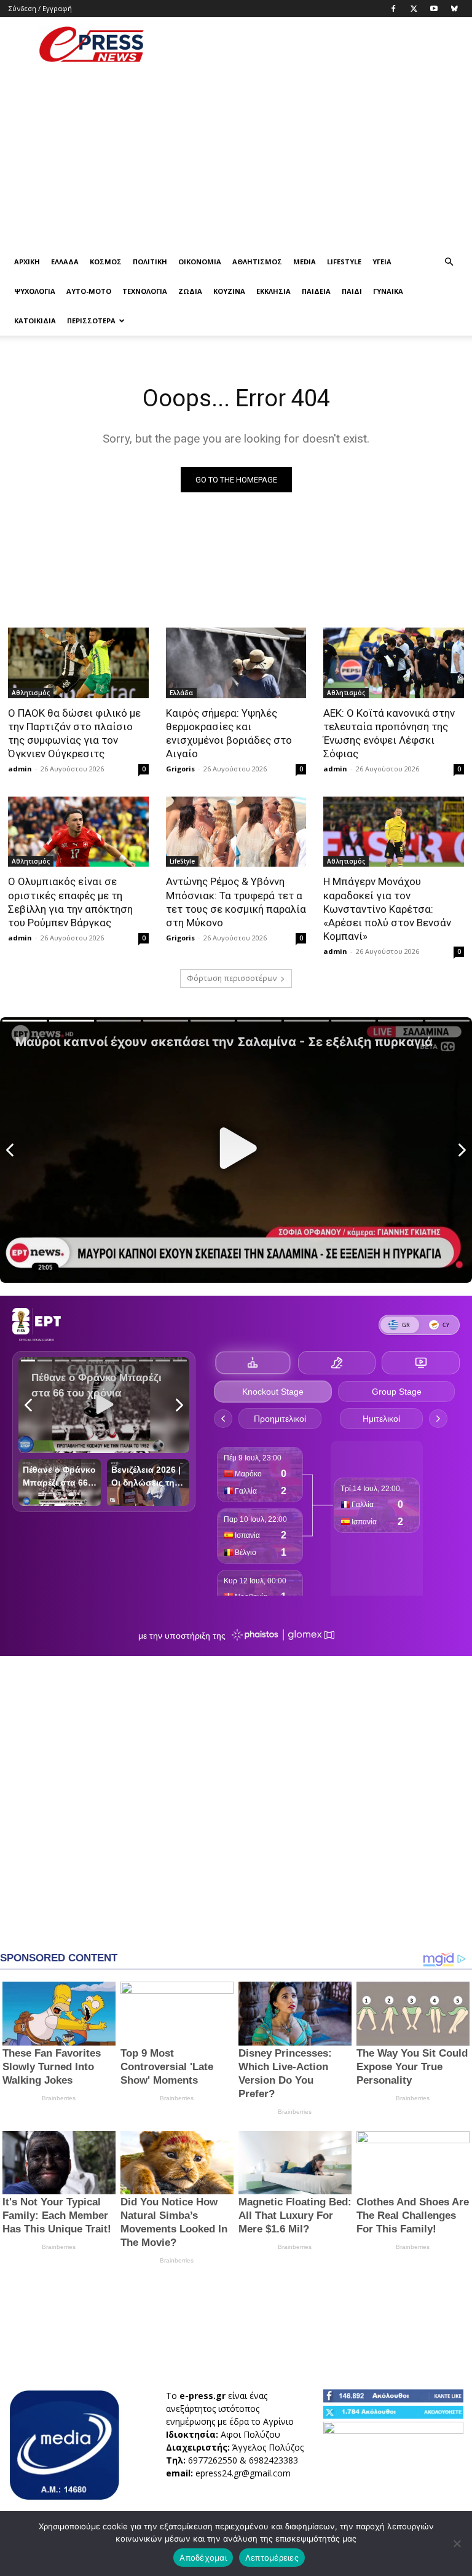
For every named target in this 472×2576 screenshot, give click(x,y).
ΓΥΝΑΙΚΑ (388, 291)
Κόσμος (106, 262)
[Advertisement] (319, 44)
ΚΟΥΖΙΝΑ (229, 291)
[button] (449, 262)
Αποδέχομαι (203, 2558)
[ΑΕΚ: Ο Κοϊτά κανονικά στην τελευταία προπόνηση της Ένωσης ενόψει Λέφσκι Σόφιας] (394, 663)
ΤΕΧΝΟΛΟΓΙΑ (145, 291)
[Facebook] (393, 9)
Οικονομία (200, 262)
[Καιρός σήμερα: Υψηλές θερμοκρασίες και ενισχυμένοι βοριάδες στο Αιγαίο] (236, 663)
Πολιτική (150, 262)
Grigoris (180, 769)
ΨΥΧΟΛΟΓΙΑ (35, 291)
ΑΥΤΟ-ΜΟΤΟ (89, 291)
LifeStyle (344, 262)
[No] (457, 2543)
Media (305, 262)
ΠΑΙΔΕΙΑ (316, 291)
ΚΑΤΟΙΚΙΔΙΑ (35, 321)
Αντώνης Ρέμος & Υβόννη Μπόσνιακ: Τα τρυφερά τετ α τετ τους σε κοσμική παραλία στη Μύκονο (236, 902)
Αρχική (27, 262)
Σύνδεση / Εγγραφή (40, 8)
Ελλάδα (65, 262)
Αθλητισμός (257, 262)
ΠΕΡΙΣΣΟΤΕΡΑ (91, 321)
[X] (414, 9)
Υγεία (382, 262)
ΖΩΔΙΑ (190, 291)
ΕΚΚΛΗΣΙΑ (273, 291)
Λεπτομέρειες (272, 2558)
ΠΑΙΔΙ (352, 291)
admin (20, 769)
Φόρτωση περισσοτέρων (232, 978)
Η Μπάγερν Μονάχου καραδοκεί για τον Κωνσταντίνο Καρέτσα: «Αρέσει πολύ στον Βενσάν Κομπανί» (387, 908)
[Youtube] (434, 9)
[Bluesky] (454, 9)
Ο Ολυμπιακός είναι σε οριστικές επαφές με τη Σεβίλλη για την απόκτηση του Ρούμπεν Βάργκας (70, 902)
